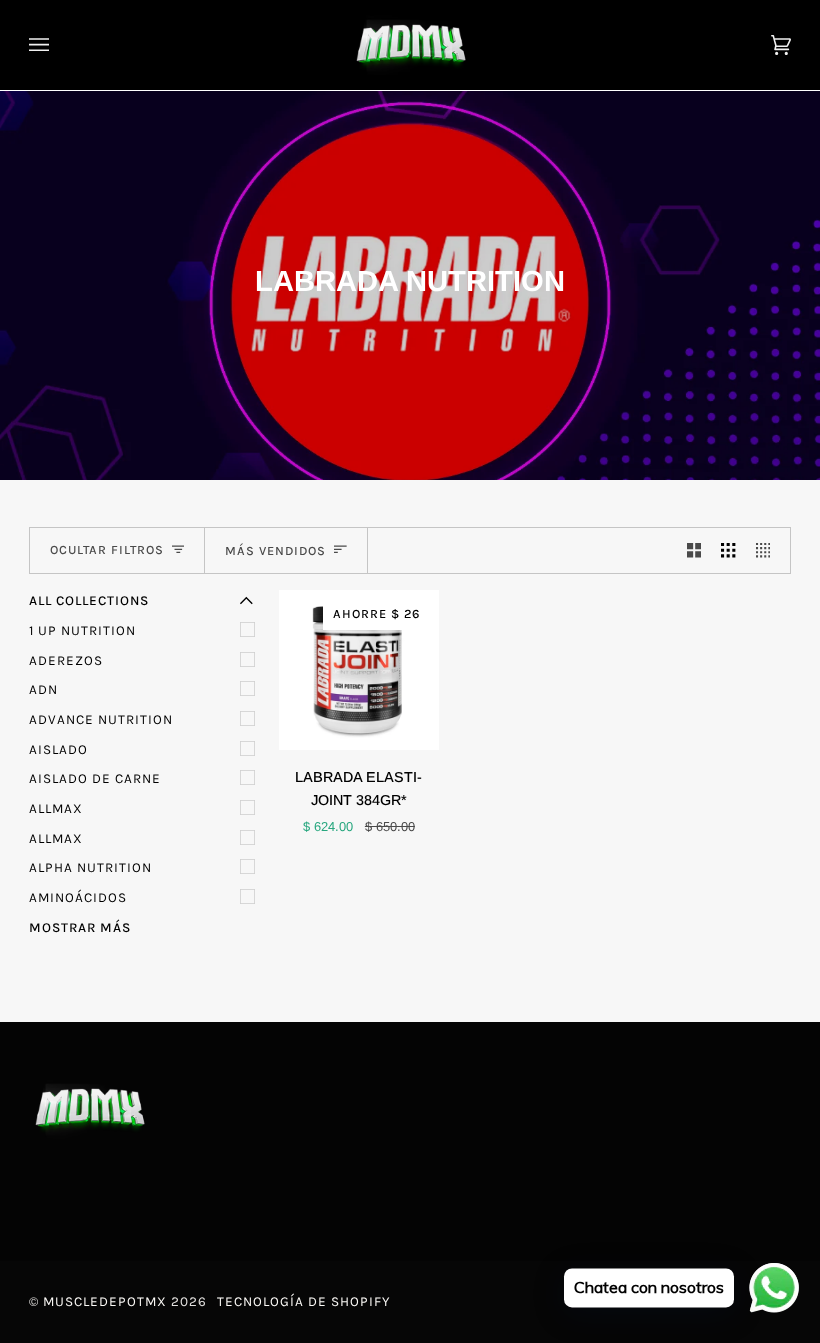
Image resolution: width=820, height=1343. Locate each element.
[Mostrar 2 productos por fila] (694, 550)
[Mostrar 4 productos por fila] (768, 550)
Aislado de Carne (95, 778)
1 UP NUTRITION (82, 630)
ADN (43, 689)
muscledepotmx (105, 1301)
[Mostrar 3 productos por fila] (728, 550)
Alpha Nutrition (90, 867)
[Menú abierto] (59, 45)
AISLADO (58, 749)
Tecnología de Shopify (303, 1301)
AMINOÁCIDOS (78, 897)
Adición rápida (369, 726)
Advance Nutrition (101, 719)
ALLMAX (56, 808)
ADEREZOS (66, 660)
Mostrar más (80, 927)
